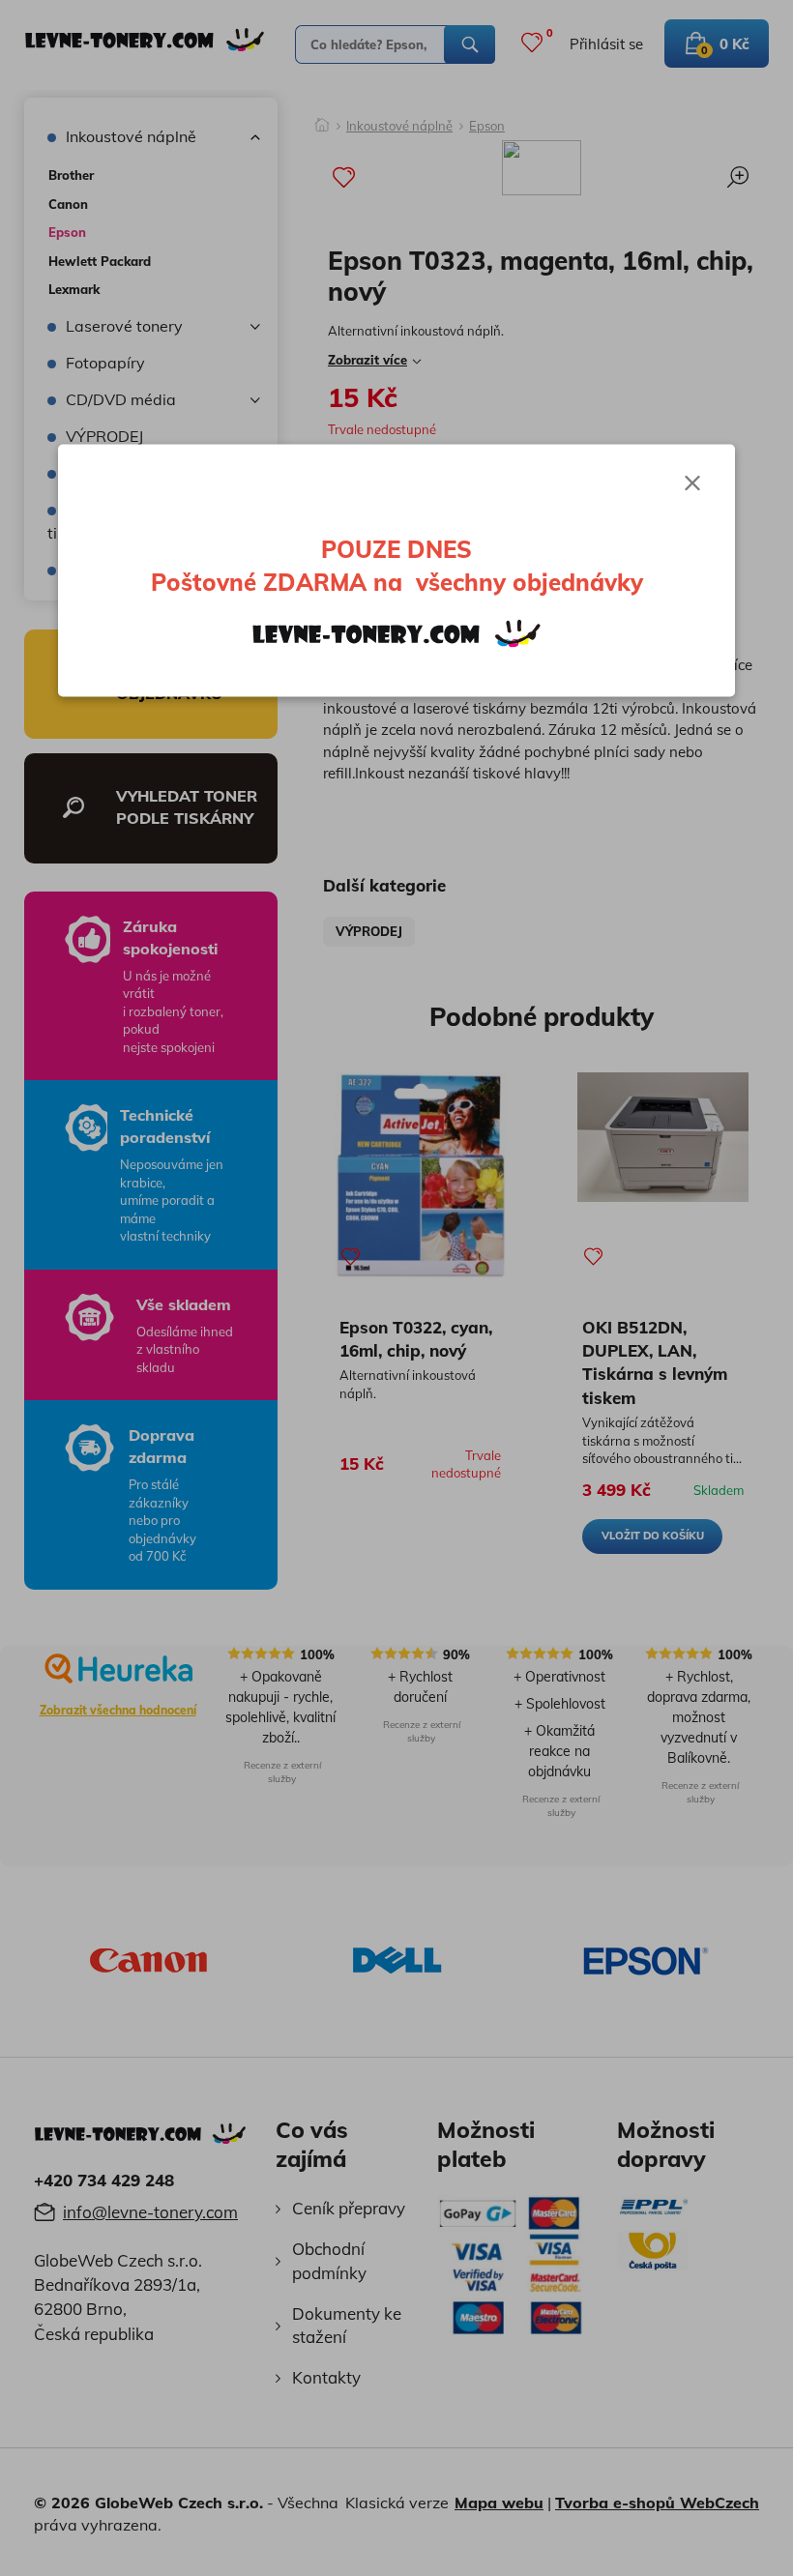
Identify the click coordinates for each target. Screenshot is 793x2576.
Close (692, 483)
